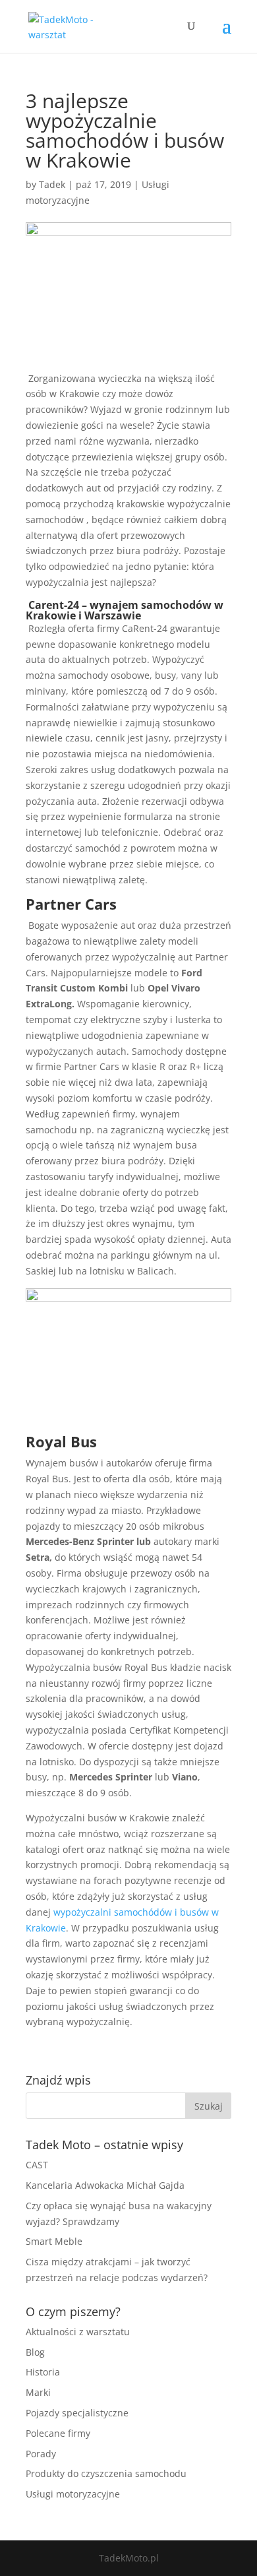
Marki (38, 2392)
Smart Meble (54, 2241)
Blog (35, 2352)
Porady (41, 2454)
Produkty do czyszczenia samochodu (106, 2473)
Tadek (52, 184)
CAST (37, 2165)
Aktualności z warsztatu (78, 2332)
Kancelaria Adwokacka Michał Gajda (105, 2185)
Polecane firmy (58, 2433)
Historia (43, 2372)
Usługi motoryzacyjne (73, 2494)
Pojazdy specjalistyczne (77, 2413)
